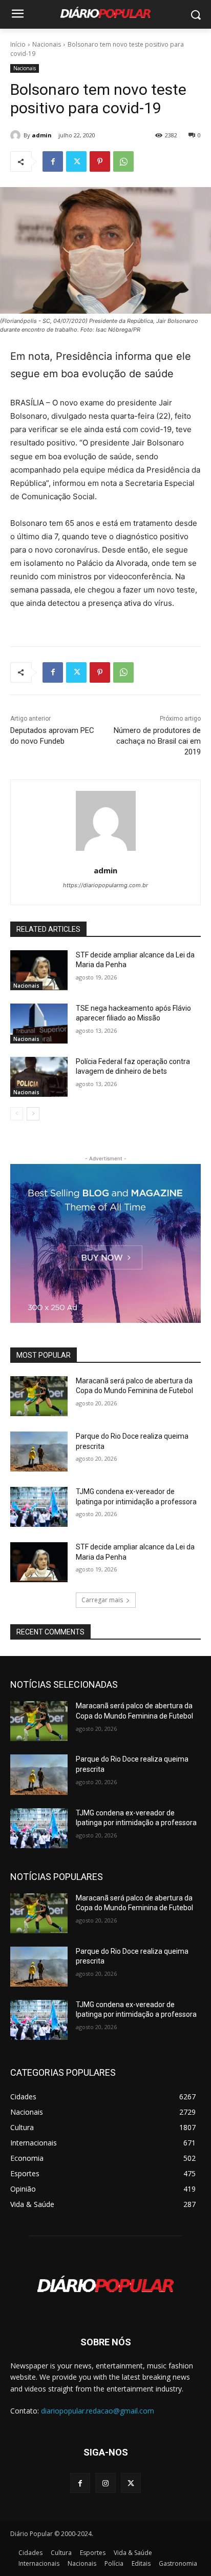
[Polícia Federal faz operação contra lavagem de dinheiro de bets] (39, 1077)
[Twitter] (76, 161)
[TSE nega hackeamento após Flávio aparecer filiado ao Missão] (39, 1024)
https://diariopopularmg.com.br (105, 885)
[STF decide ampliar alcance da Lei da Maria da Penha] (39, 970)
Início (18, 44)
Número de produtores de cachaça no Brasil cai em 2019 (157, 741)
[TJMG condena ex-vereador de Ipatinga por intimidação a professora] (39, 1507)
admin (42, 135)
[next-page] (33, 1114)
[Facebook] (53, 161)
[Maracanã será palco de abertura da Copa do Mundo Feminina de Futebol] (39, 1396)
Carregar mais (102, 1600)
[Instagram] (105, 2483)
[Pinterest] (100, 161)
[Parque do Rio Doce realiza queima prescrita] (39, 1451)
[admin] (17, 135)
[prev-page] (17, 1114)
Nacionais (47, 44)
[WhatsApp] (123, 161)
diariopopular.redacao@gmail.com (98, 2411)
